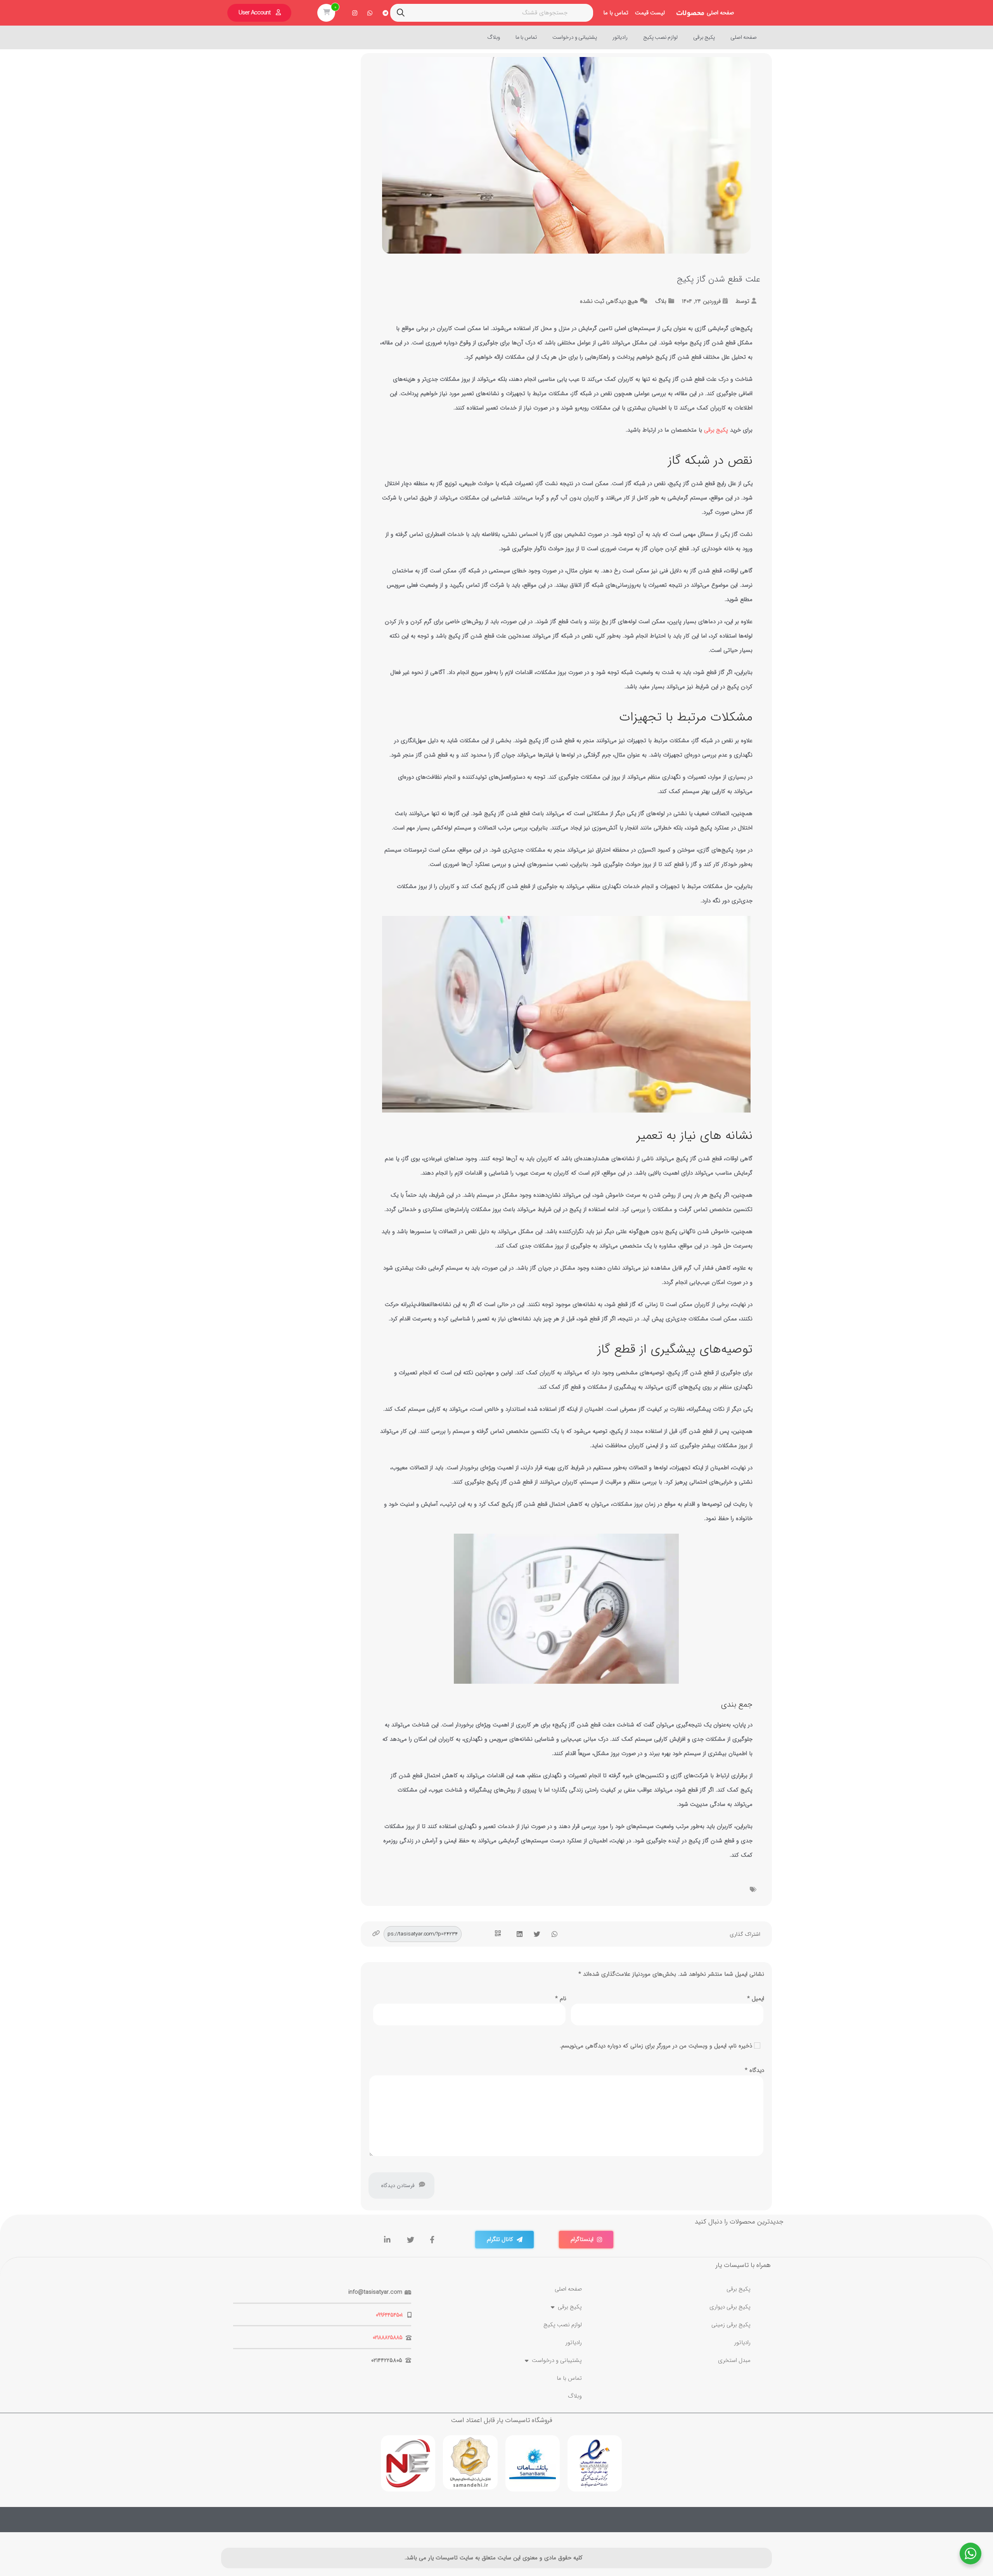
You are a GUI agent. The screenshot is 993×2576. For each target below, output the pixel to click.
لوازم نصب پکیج (660, 37)
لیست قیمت (650, 13)
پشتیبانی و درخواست (575, 37)
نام (561, 1999)
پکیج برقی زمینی (731, 2325)
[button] (554, 1934)
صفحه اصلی (720, 13)
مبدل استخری (734, 2360)
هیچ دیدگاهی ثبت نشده (609, 301)
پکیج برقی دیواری (730, 2307)
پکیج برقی (704, 37)
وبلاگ (494, 37)
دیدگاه (754, 2070)
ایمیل (756, 1999)
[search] (401, 13)
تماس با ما (616, 13)
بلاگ (661, 301)
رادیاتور (620, 37)
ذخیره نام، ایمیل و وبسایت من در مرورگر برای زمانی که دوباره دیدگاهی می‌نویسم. (656, 2046)
